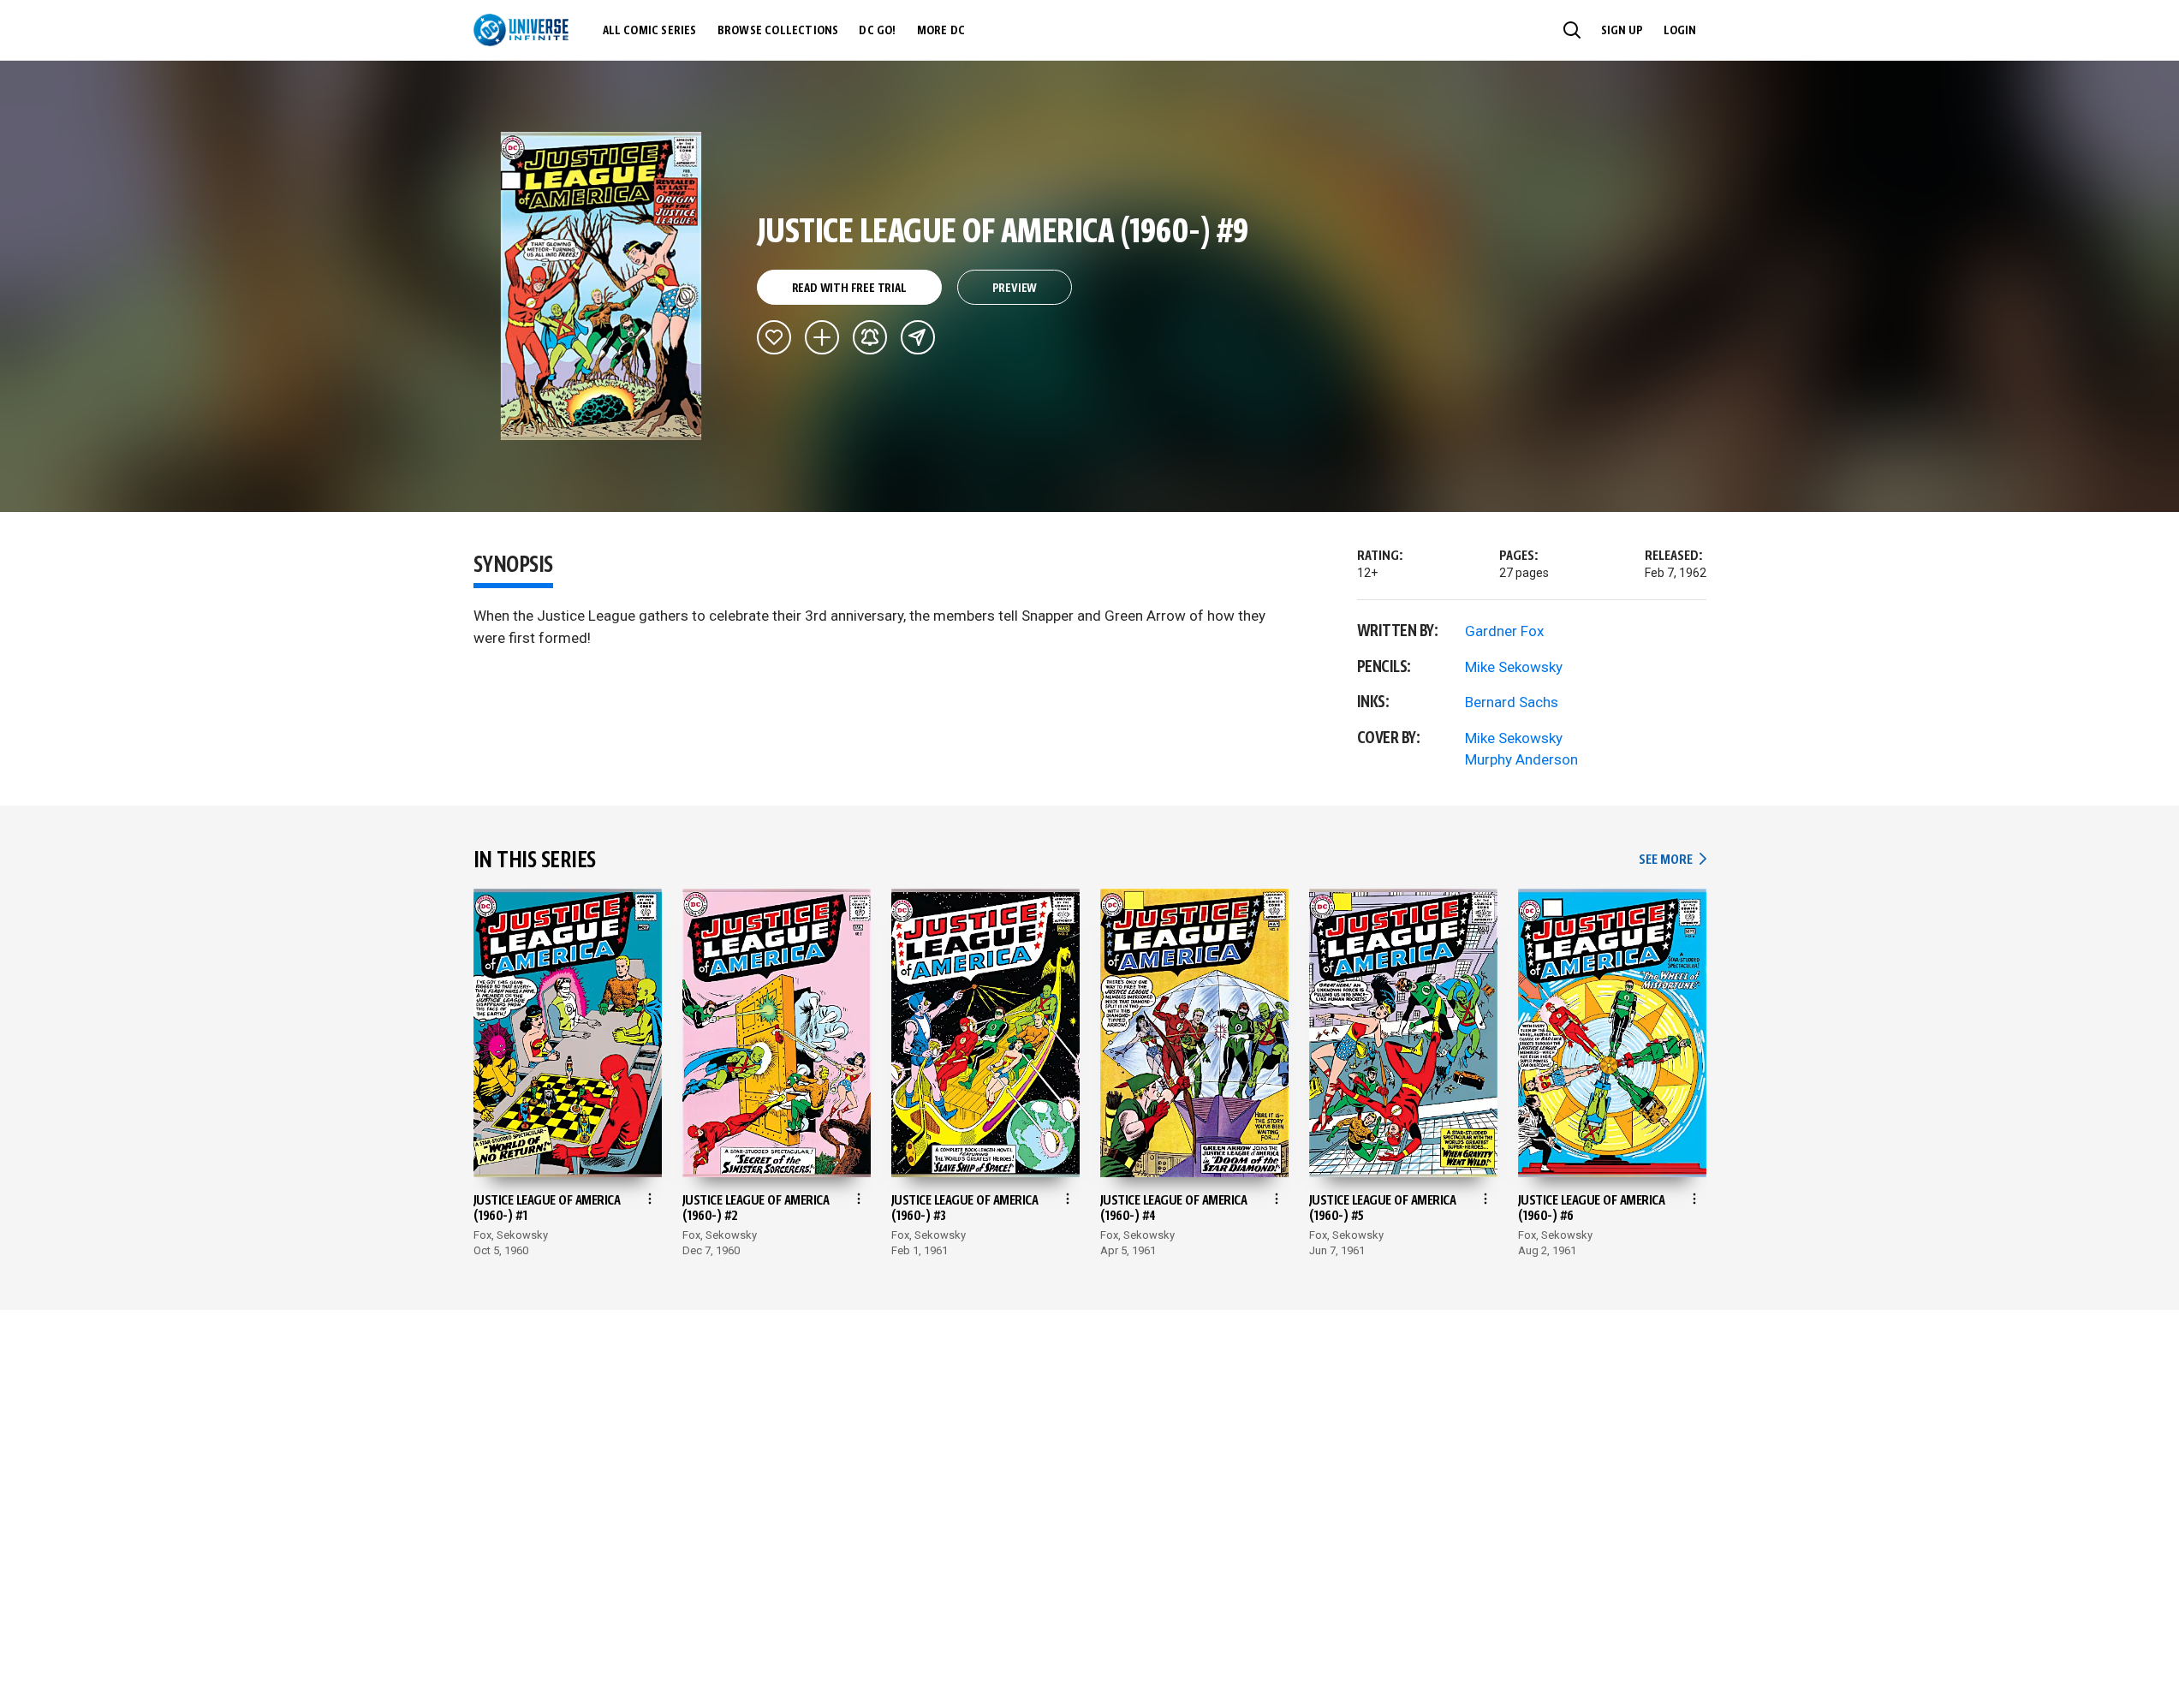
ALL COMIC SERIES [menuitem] (650, 31)
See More (1672, 860)
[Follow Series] (870, 337)
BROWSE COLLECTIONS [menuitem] (778, 31)
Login (1680, 31)
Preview (1015, 289)
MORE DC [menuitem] (941, 31)
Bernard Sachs (1512, 702)
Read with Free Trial (849, 289)
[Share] (918, 337)
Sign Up (1622, 31)
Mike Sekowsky (1514, 667)
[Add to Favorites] (774, 337)
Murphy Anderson (1521, 759)
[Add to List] (822, 337)
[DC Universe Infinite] (521, 30)
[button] (1572, 30)
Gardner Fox (1504, 631)
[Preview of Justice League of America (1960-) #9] (601, 286)
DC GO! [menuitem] (877, 31)
